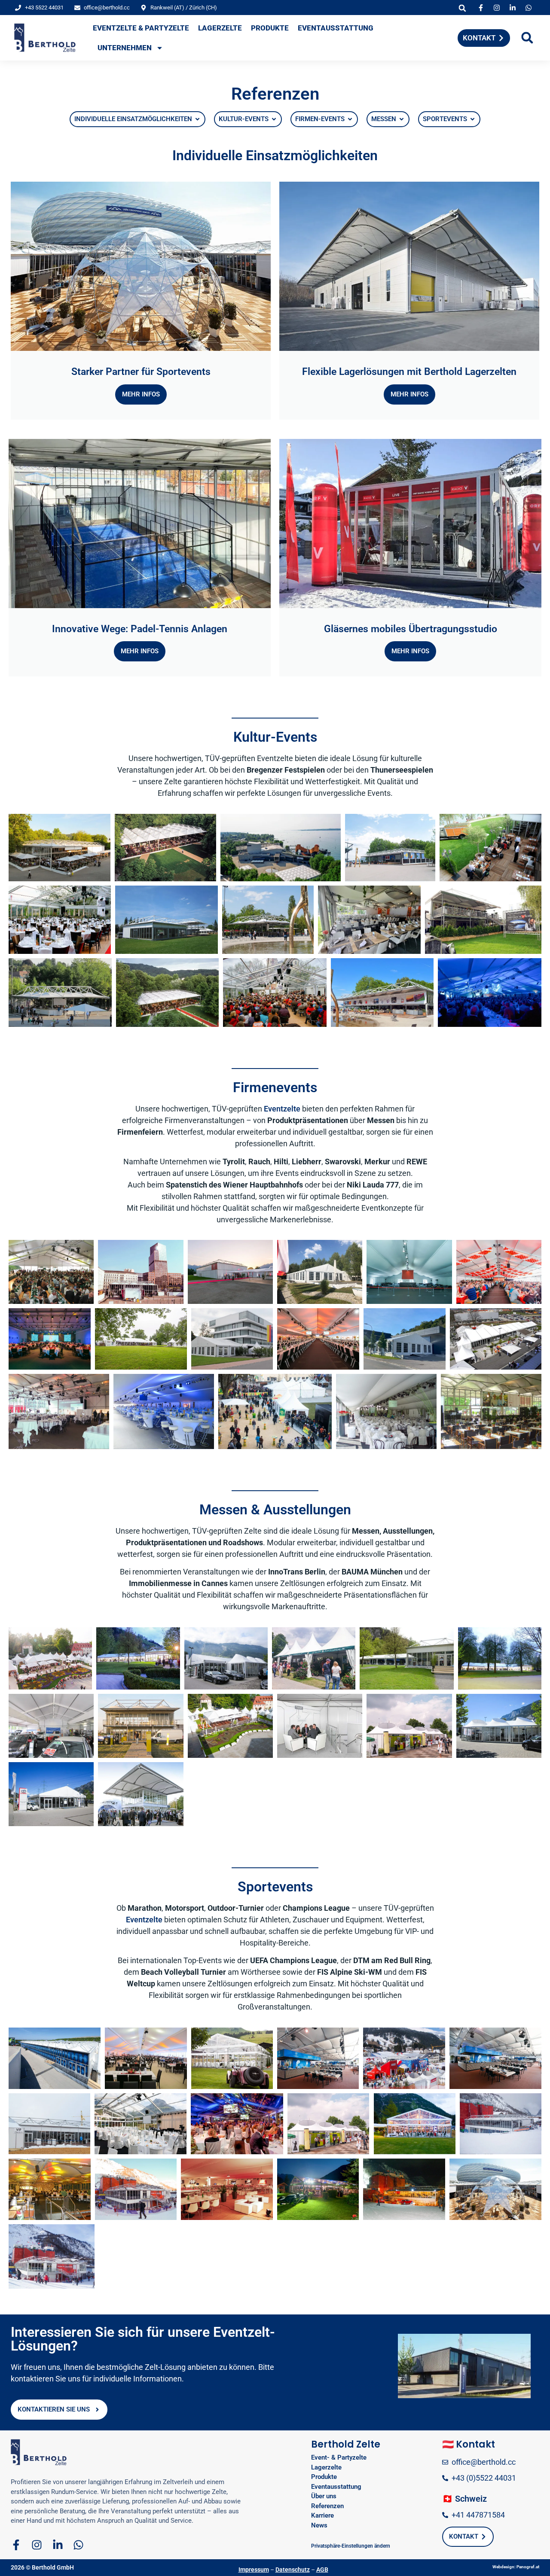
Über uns (324, 2496)
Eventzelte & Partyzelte (141, 28)
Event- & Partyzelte (339, 2457)
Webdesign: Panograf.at (516, 2567)
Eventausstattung (336, 28)
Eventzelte (282, 1109)
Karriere (322, 2515)
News (319, 2525)
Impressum (254, 2570)
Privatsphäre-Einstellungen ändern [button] (351, 2546)
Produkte (270, 28)
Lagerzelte (220, 28)
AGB (322, 2570)
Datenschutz (293, 2570)
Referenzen (327, 2506)
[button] (462, 8)
